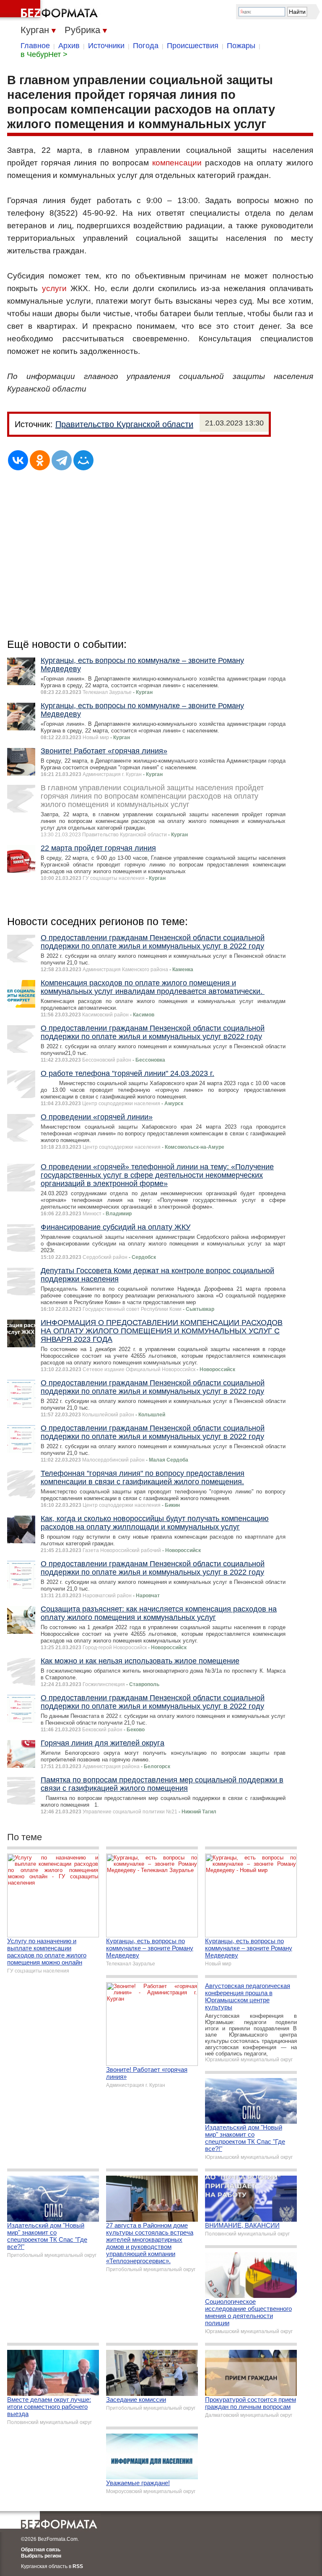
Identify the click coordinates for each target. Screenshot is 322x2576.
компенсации (177, 163)
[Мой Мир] (83, 460)
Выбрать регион (41, 2556)
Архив (69, 46)
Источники (106, 46)
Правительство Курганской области (124, 424)
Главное (35, 46)
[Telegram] (62, 460)
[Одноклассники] (40, 460)
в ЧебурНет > (44, 54)
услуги (54, 288)
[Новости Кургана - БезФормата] (50, 10)
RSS (78, 2566)
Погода (146, 46)
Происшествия (193, 46)
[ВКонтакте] (18, 460)
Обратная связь (41, 2550)
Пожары (241, 46)
